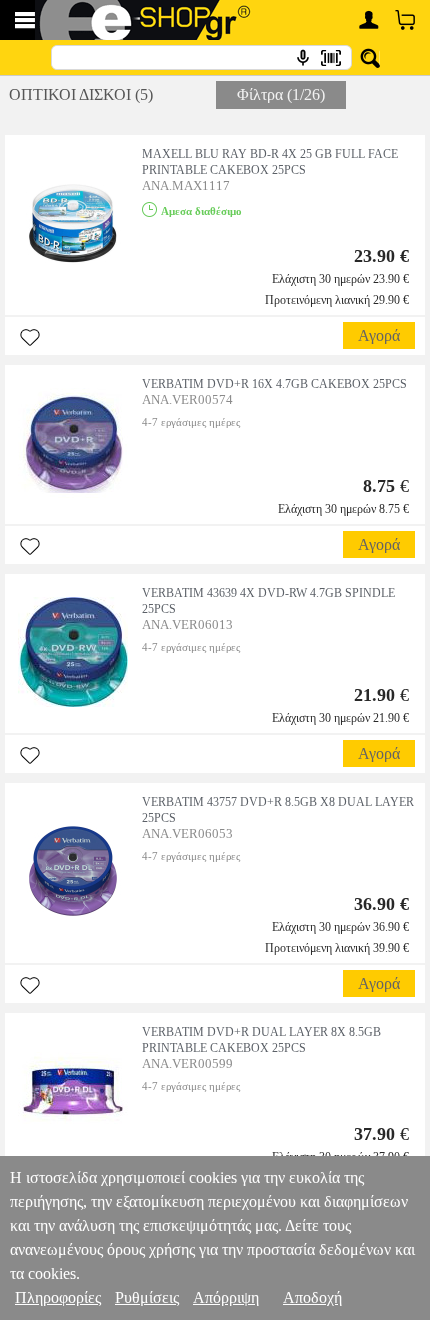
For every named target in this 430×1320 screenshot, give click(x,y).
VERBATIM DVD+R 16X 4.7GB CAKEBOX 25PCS (274, 384)
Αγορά (379, 335)
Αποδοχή (312, 1297)
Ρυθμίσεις (147, 1297)
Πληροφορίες (58, 1297)
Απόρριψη (226, 1297)
